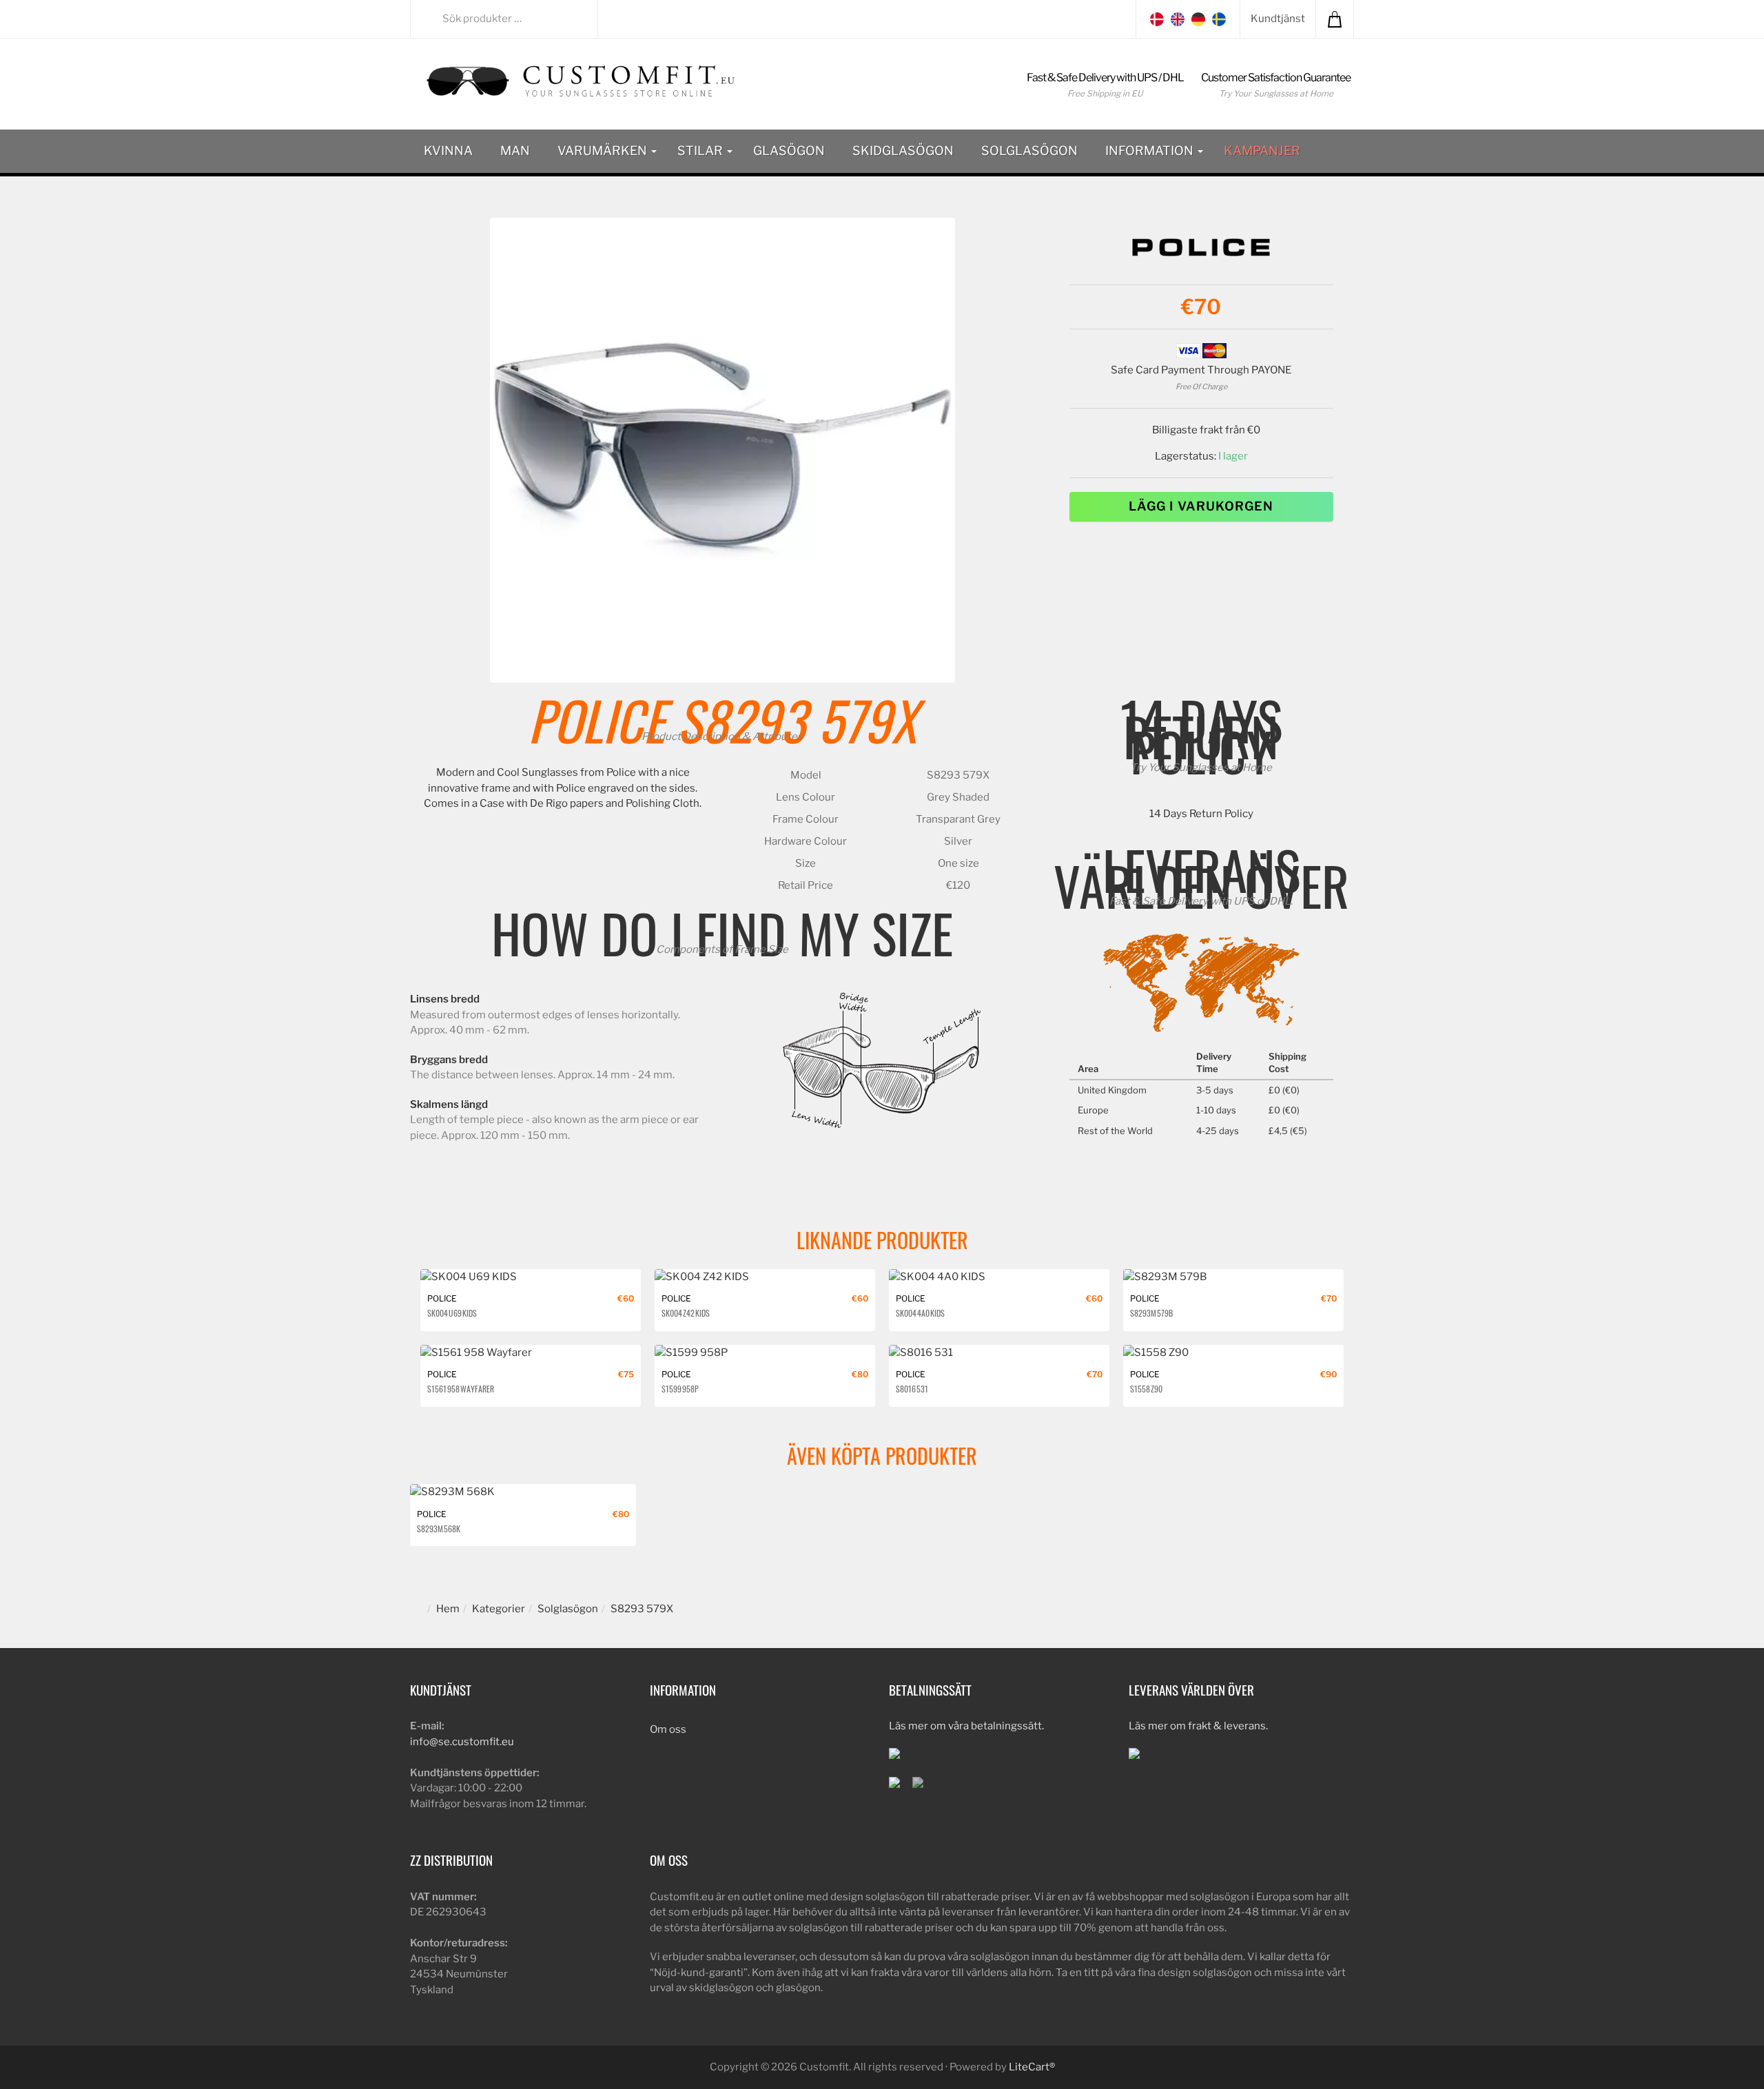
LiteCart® (1032, 2067)
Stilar (701, 151)
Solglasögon (1029, 151)
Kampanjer (1262, 151)
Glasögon (789, 151)
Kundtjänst (1278, 19)
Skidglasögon (903, 151)
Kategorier (499, 1609)
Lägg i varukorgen (1201, 506)
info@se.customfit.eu (462, 1742)
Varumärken (604, 151)
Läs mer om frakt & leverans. (1198, 1726)
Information (1151, 151)
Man (515, 151)
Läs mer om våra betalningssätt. (966, 1726)
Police (596, 719)
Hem (448, 1609)
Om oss (668, 1729)
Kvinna (448, 151)
